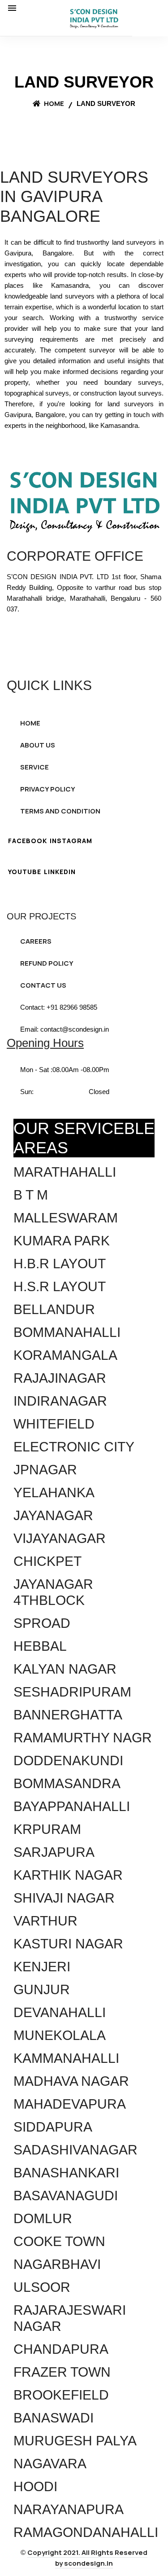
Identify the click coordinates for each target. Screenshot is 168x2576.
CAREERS (36, 941)
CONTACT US (43, 985)
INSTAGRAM (71, 841)
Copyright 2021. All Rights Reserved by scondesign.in (87, 2558)
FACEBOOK (28, 841)
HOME (30, 723)
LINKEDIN (60, 872)
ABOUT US (38, 745)
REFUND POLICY (47, 963)
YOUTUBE (25, 872)
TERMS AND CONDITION (60, 811)
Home (53, 103)
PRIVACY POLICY (48, 789)
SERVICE (34, 767)
